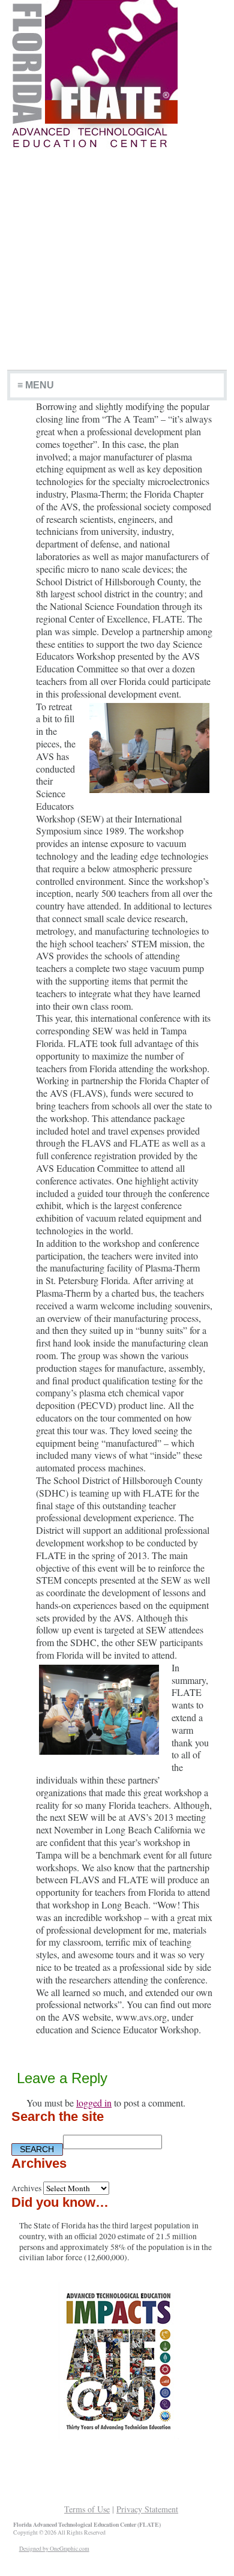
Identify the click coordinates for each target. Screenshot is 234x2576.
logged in (94, 2103)
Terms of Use (87, 2509)
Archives (26, 2188)
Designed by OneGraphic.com (54, 2549)
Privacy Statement (147, 2509)
